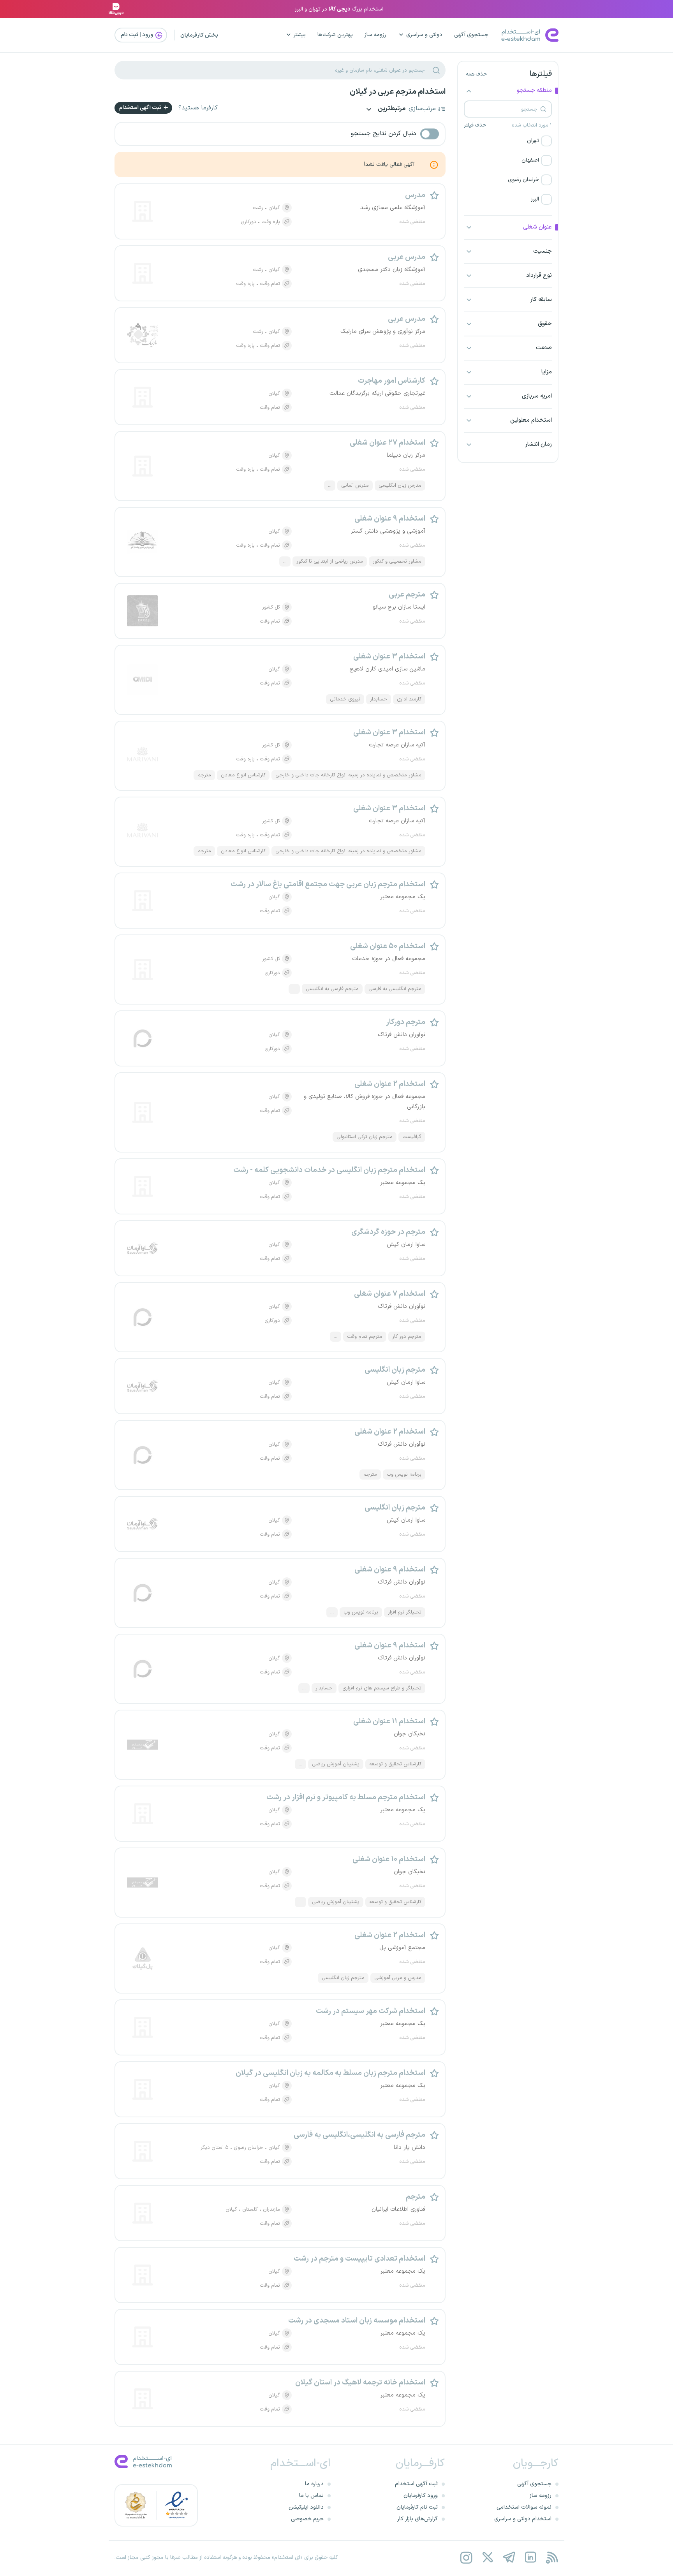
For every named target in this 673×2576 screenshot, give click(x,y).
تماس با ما (311, 2496)
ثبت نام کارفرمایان (417, 2507)
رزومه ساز (375, 35)
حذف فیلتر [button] (475, 125)
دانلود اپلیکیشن (306, 2507)
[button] (508, 141)
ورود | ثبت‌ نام (137, 35)
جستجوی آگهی (471, 35)
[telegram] (509, 2558)
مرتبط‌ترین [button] (391, 109)
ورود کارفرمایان (421, 2496)
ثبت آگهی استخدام (141, 108)
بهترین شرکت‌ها (335, 35)
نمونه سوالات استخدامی (524, 2507)
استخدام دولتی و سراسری (523, 2519)
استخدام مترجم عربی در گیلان (398, 92)
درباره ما (314, 2484)
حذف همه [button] (476, 74)
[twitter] (487, 2558)
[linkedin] (530, 2558)
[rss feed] (552, 2558)
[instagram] (466, 2558)
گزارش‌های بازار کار (418, 2519)
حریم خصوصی (307, 2519)
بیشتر (300, 35)
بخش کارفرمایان (199, 35)
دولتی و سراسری (424, 35)
